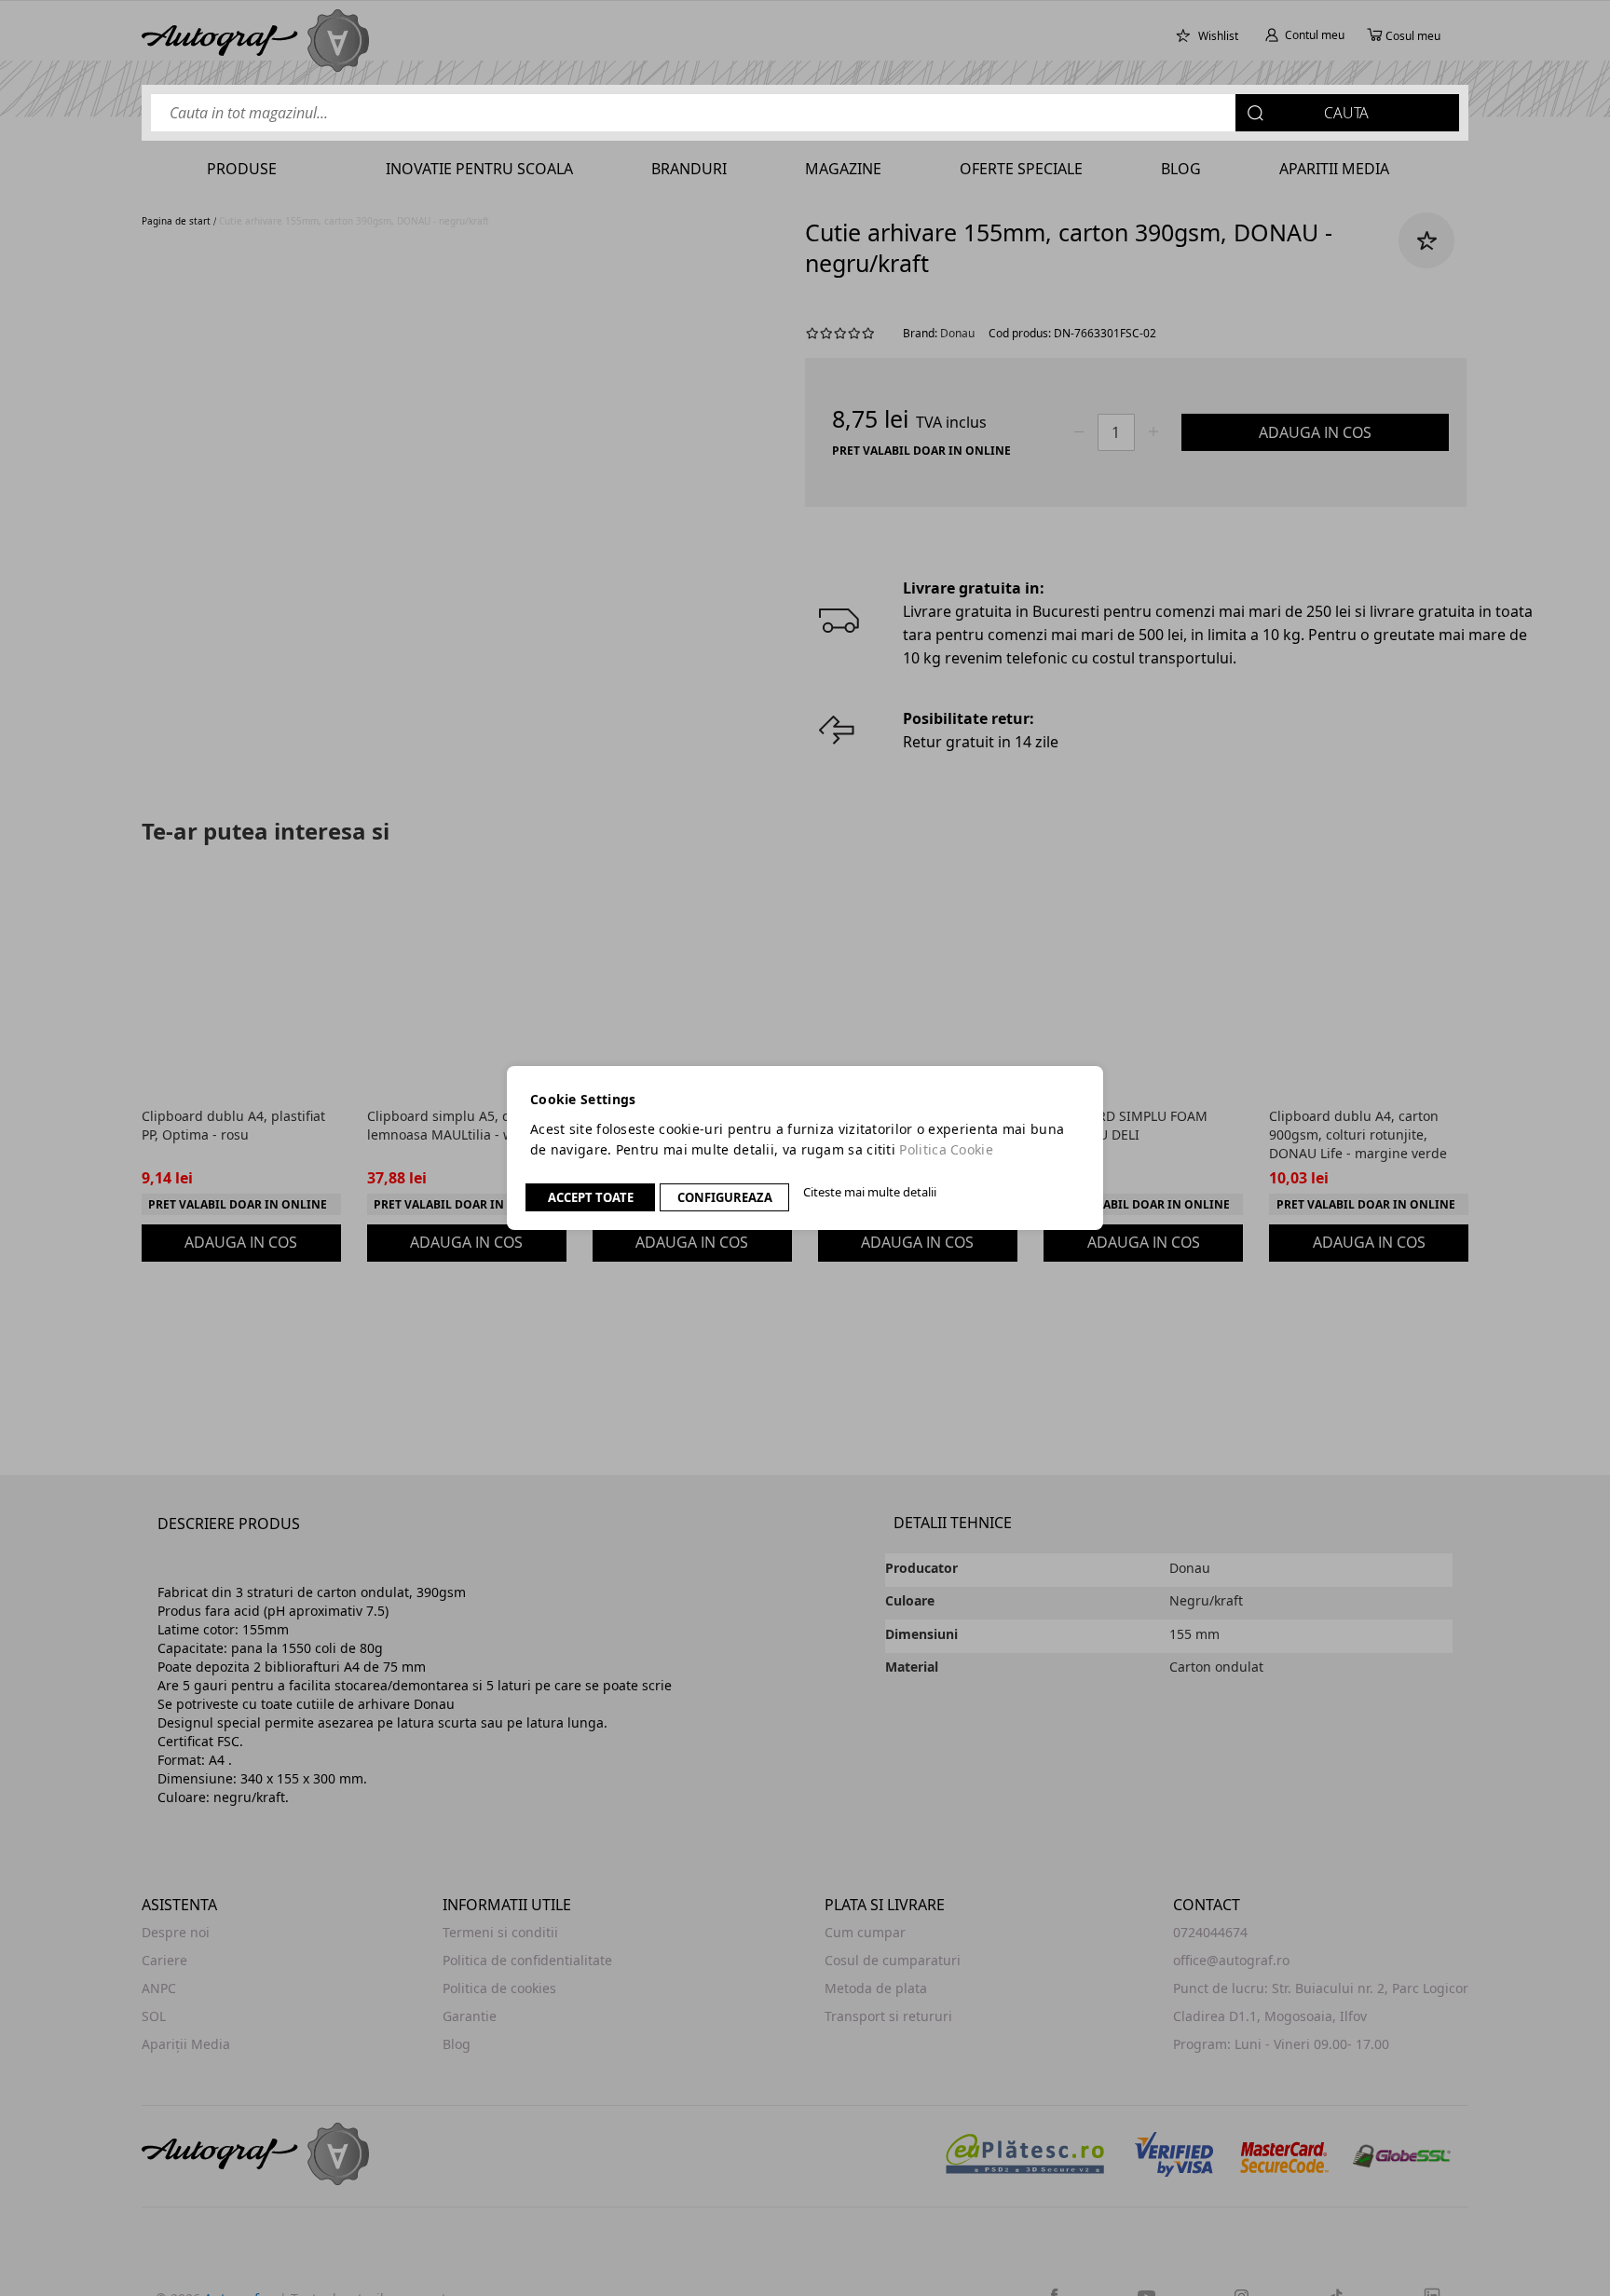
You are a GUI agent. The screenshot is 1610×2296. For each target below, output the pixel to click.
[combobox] (805, 113)
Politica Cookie (946, 1149)
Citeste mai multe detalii (870, 1192)
